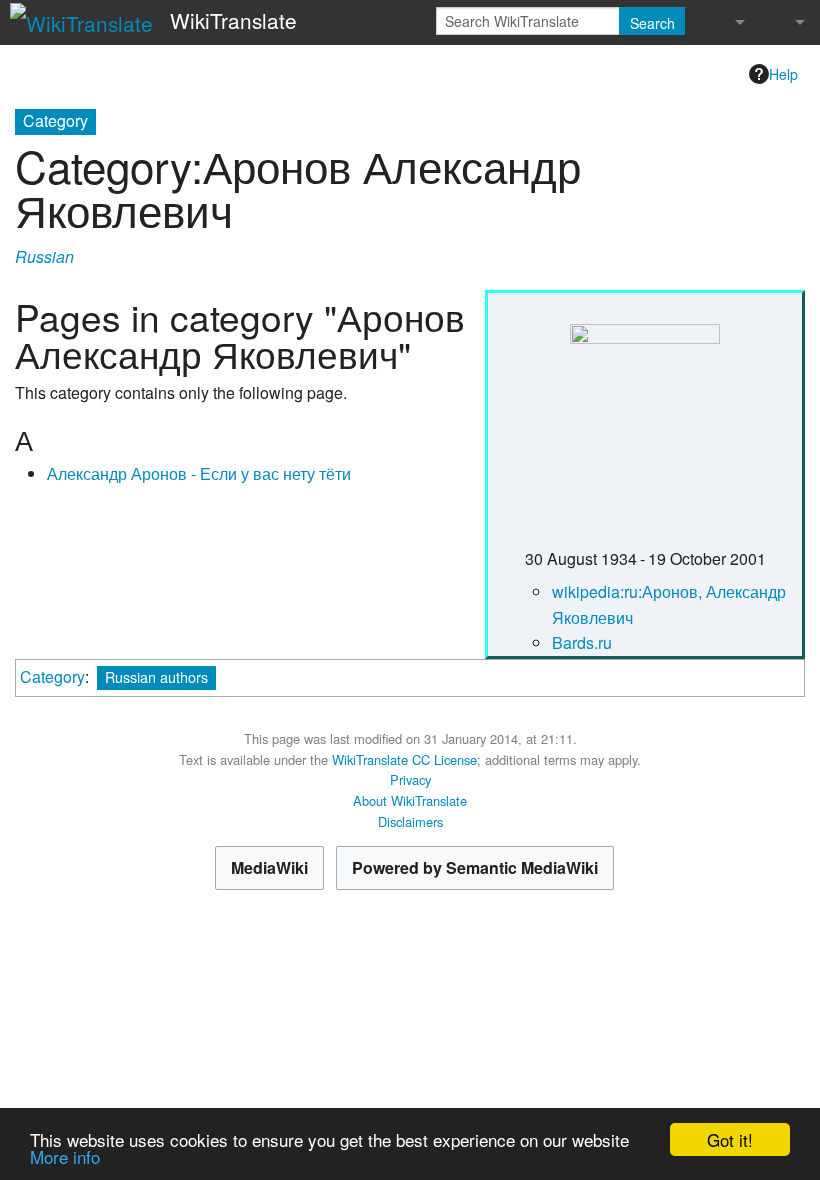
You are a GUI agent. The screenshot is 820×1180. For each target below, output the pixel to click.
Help (783, 74)
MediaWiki (269, 867)
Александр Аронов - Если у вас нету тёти (199, 473)
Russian (44, 256)
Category (52, 676)
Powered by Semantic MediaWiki (475, 867)
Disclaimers (410, 821)
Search (652, 23)
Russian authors (156, 676)
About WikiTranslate (410, 800)
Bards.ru (582, 642)
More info (65, 1156)
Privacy (410, 779)
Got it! (730, 1139)
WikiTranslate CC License (404, 759)
